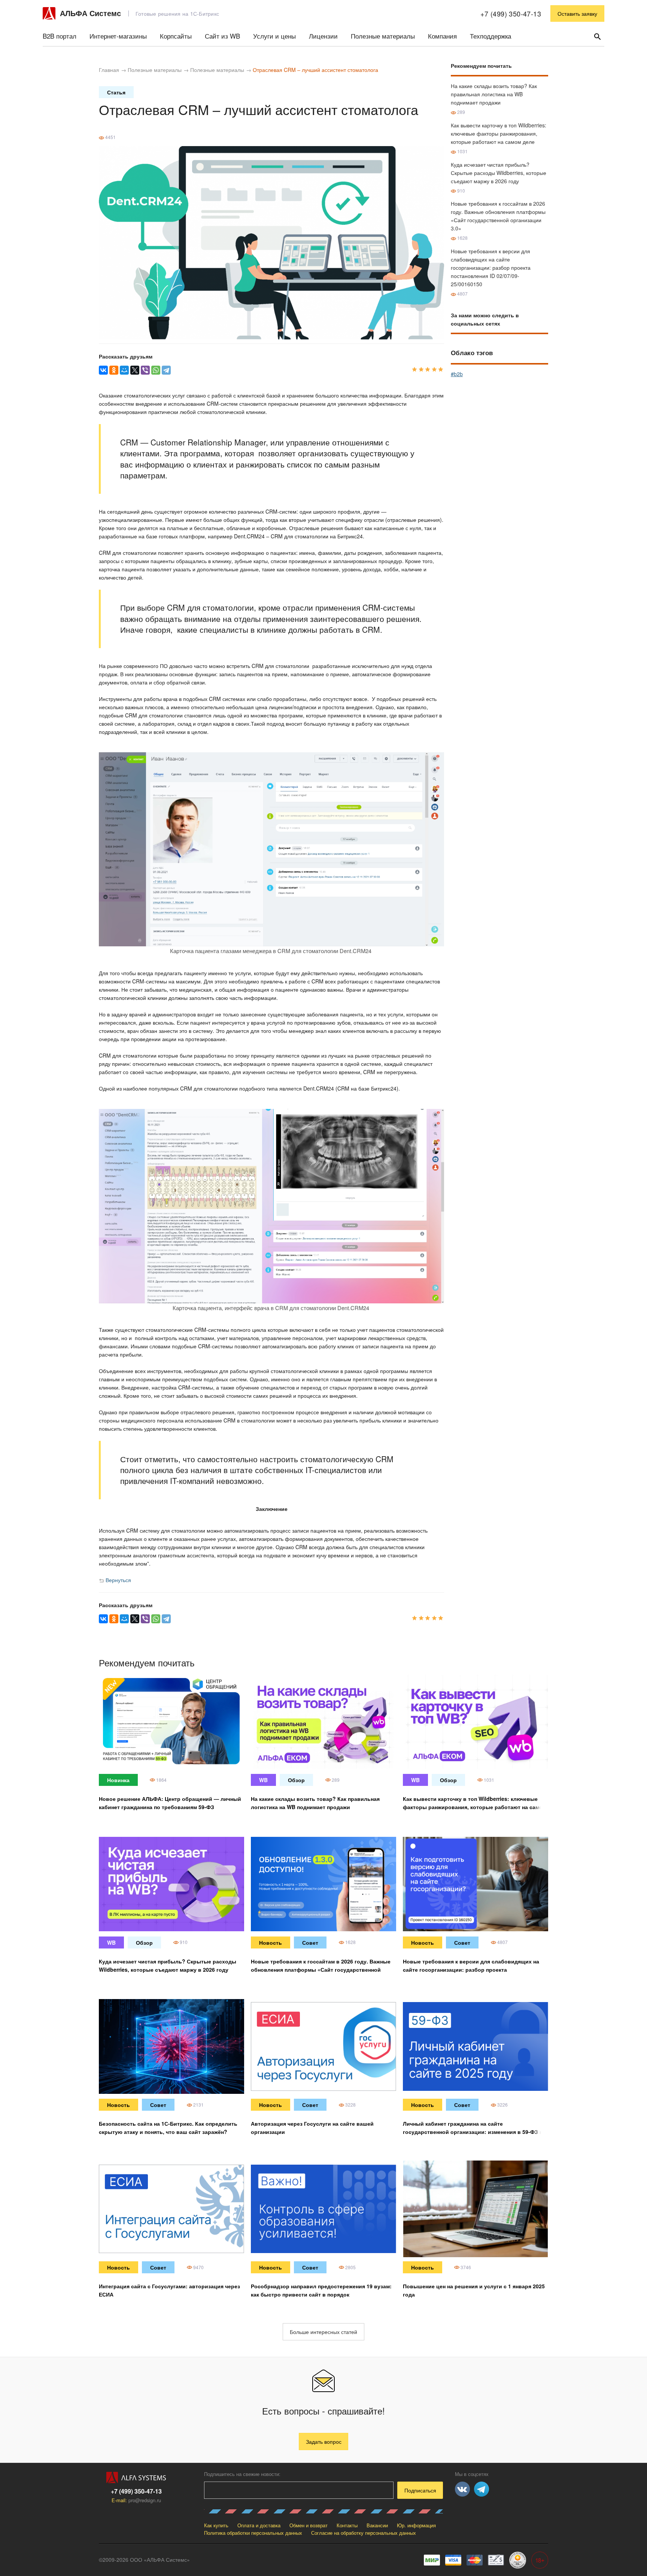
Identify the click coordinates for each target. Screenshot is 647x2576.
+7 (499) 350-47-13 (511, 13)
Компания (442, 36)
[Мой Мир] (124, 370)
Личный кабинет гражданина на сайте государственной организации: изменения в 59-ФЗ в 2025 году (473, 2132)
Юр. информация (416, 2525)
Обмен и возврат (309, 2525)
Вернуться (118, 1580)
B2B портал (60, 36)
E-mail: (136, 2500)
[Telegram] (166, 370)
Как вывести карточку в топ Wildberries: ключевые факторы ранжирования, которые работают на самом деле (499, 133)
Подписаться (420, 2490)
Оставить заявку (577, 13)
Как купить (216, 2525)
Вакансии (377, 2525)
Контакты (347, 2525)
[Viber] (145, 370)
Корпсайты (176, 36)
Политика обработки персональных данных (253, 2533)
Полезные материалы (383, 36)
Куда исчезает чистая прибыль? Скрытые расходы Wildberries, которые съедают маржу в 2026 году (499, 173)
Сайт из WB (222, 36)
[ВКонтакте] (103, 370)
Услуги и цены (274, 36)
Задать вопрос (324, 2442)
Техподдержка (490, 36)
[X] (135, 370)
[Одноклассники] (114, 370)
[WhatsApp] (156, 370)
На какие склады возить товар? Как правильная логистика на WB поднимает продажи (494, 94)
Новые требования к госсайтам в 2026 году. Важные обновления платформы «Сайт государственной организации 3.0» (321, 1969)
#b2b (457, 374)
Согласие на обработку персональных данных (364, 2533)
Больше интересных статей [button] (323, 2332)
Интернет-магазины (118, 36)
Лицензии (323, 36)
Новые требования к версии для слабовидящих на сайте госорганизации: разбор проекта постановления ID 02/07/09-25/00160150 (491, 267)
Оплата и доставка (259, 2525)
